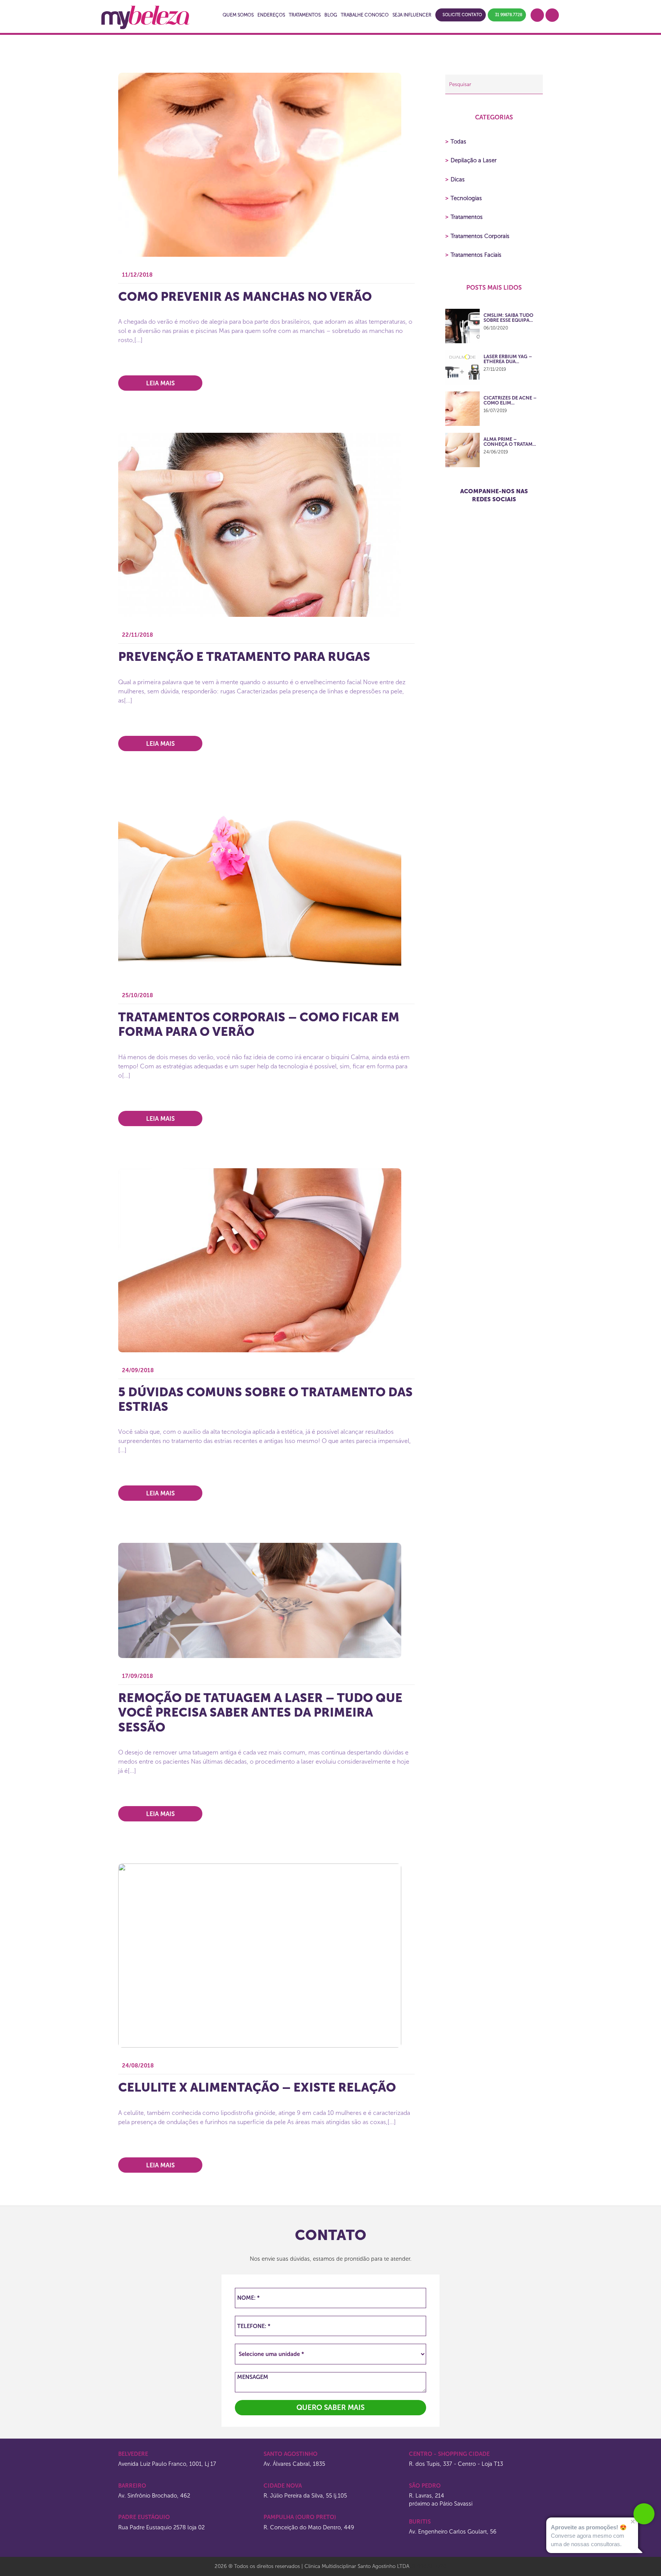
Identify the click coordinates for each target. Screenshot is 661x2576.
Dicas (455, 179)
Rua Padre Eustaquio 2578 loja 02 (161, 2527)
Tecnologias (464, 198)
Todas (456, 142)
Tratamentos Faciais (473, 255)
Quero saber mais (330, 2407)
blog (331, 15)
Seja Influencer (412, 15)
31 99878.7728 (509, 15)
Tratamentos (464, 217)
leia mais (160, 383)
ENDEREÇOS (271, 15)
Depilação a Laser (471, 160)
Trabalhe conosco (365, 15)
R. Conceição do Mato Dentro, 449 (309, 2527)
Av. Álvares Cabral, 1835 (294, 2464)
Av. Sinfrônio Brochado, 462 (154, 2496)
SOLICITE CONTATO (462, 15)
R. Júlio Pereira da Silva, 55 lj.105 (305, 2496)
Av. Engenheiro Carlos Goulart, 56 (453, 2532)
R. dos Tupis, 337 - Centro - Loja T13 (456, 2464)
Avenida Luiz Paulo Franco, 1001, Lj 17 (167, 2464)
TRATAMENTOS (305, 15)
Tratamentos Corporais (477, 236)
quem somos (238, 15)
